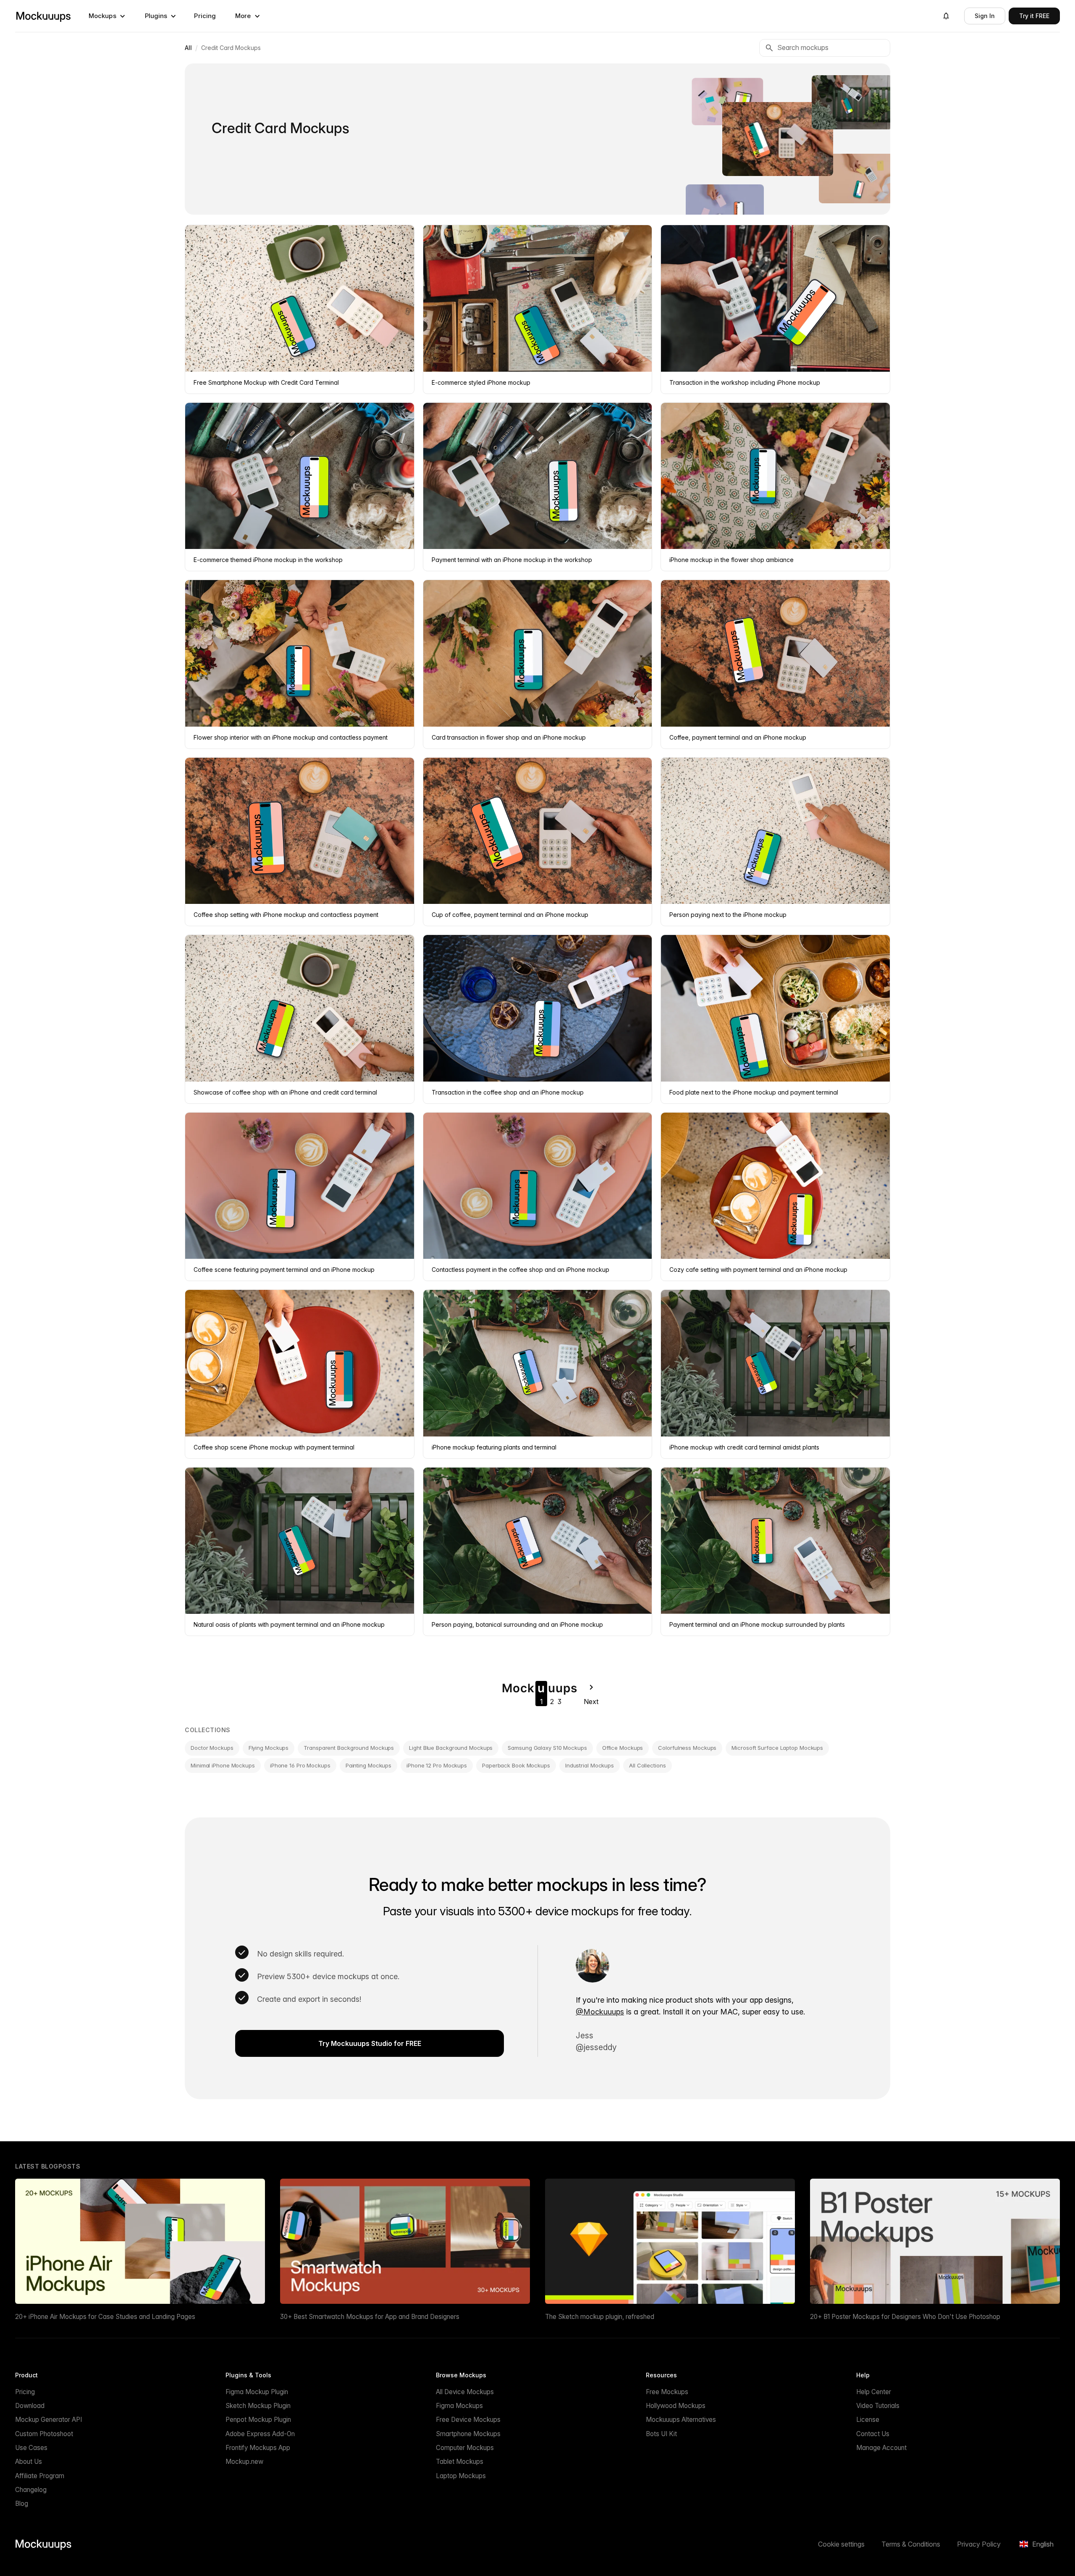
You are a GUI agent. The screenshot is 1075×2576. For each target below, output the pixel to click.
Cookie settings (841, 2544)
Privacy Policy (979, 2544)
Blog (22, 2504)
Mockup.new (244, 2462)
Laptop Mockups (461, 2476)
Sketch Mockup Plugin (258, 2406)
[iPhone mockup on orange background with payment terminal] (856, 178)
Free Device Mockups (468, 2420)
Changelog (31, 2490)
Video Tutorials (878, 2406)
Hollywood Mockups (676, 2406)
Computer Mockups (465, 2448)
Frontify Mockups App (258, 2448)
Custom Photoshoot (44, 2434)
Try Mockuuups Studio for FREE (370, 2043)
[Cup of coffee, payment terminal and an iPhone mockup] (778, 139)
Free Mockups (667, 2392)
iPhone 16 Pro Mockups (300, 1765)
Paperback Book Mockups (516, 1765)
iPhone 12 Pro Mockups (437, 1765)
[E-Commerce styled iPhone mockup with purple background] (725, 210)
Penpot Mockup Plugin (258, 2420)
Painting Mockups (368, 1765)
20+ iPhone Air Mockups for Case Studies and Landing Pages (105, 2317)
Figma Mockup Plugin (257, 2392)
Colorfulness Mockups (687, 1748)
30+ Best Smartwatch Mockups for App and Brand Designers (370, 2317)
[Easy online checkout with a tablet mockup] (728, 101)
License (868, 2420)
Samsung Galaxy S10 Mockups (547, 1748)
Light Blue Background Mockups (451, 1748)
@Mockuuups (600, 2012)
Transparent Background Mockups (349, 1748)
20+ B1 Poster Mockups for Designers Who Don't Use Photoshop (905, 2317)
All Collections (648, 1765)
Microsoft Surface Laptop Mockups (777, 1748)
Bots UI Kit (661, 2434)
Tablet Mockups (460, 2462)
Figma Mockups (459, 2406)
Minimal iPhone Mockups (223, 1765)
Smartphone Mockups (468, 2434)
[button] (107, 16)
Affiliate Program (40, 2476)
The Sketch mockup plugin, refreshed (600, 2317)
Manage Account (881, 2448)
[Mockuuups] (43, 16)
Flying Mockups (269, 1748)
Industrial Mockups (590, 1765)
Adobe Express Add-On (260, 2434)
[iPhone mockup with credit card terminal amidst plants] (852, 102)
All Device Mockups (465, 2392)
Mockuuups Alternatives (681, 2420)
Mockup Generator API (49, 2420)
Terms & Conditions (911, 2544)
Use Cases (31, 2448)
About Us (29, 2462)
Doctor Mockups (212, 1748)
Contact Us (873, 2434)
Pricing (205, 16)
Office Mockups (623, 1748)
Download (30, 2406)
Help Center (874, 2392)
